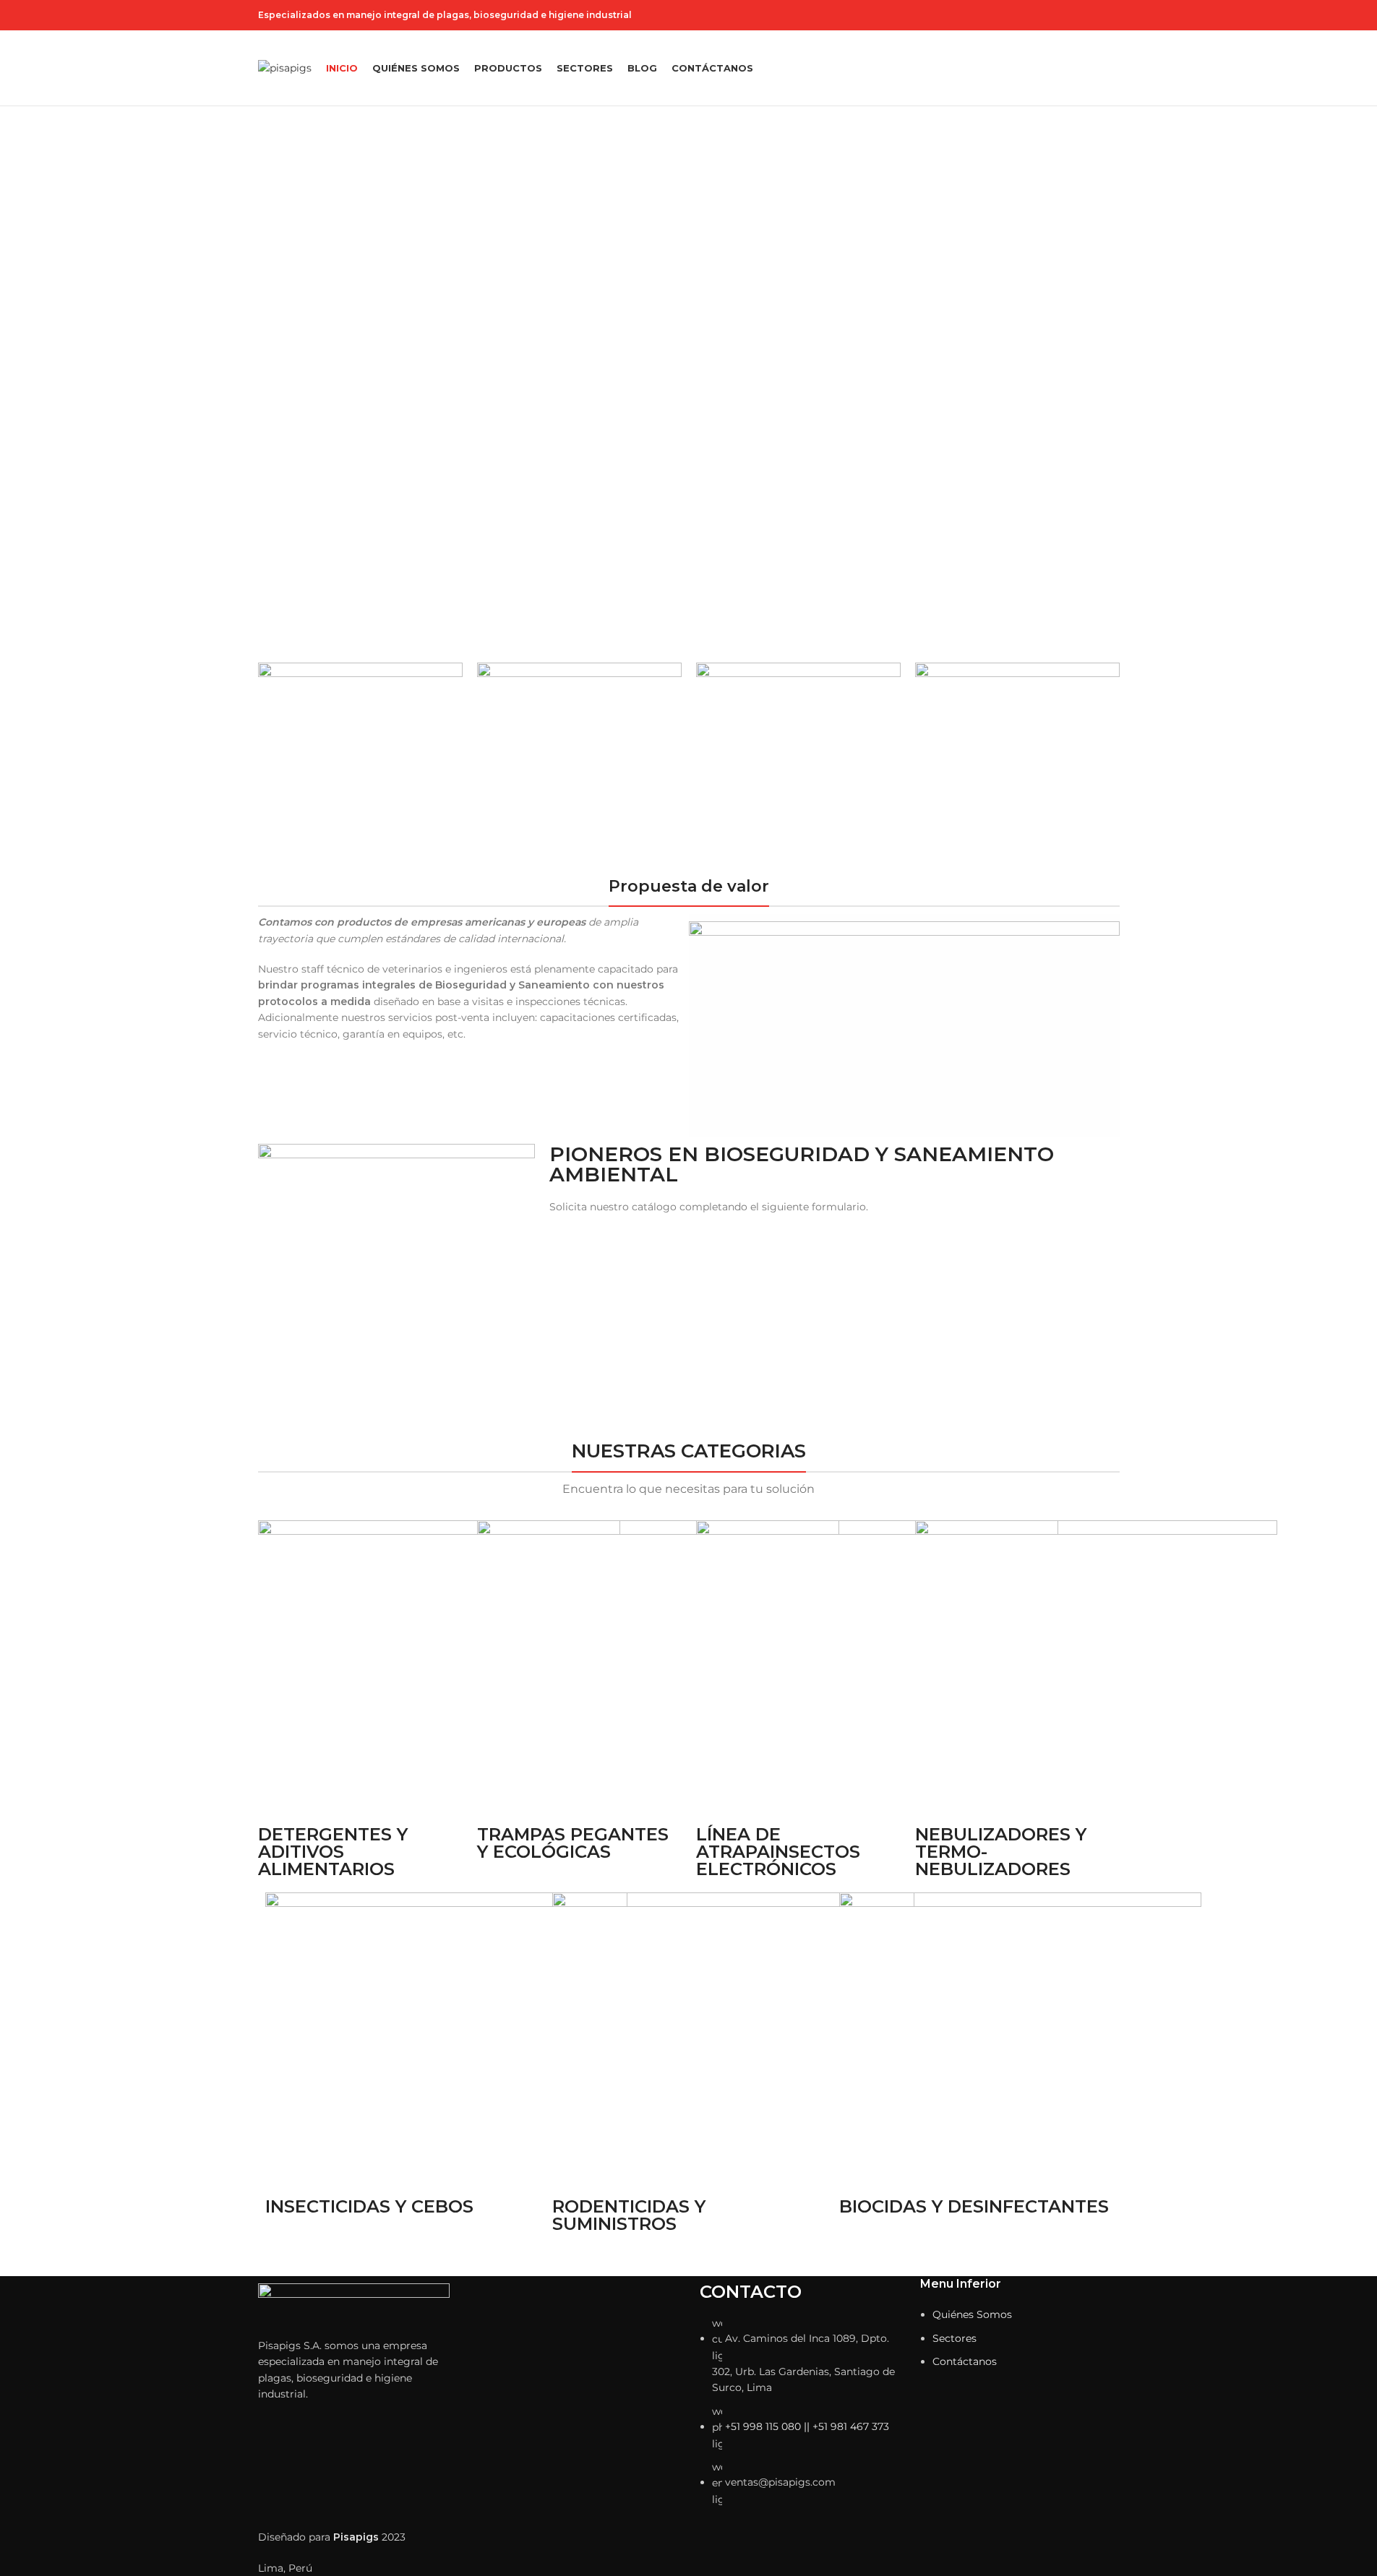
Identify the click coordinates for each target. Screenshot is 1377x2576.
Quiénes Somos (972, 2314)
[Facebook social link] (1059, 16)
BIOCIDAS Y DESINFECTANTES (974, 2206)
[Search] (1114, 68)
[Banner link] (360, 762)
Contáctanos (965, 2361)
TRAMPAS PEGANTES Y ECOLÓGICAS (573, 1843)
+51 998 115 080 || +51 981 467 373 (807, 2426)
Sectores (955, 2338)
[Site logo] (285, 67)
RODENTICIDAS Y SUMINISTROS (629, 2215)
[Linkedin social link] (1111, 16)
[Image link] (354, 2302)
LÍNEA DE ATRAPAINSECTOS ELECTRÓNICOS (778, 1852)
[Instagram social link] (1076, 16)
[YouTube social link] (1094, 16)
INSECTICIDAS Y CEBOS (369, 2206)
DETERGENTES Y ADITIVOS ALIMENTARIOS (333, 1852)
